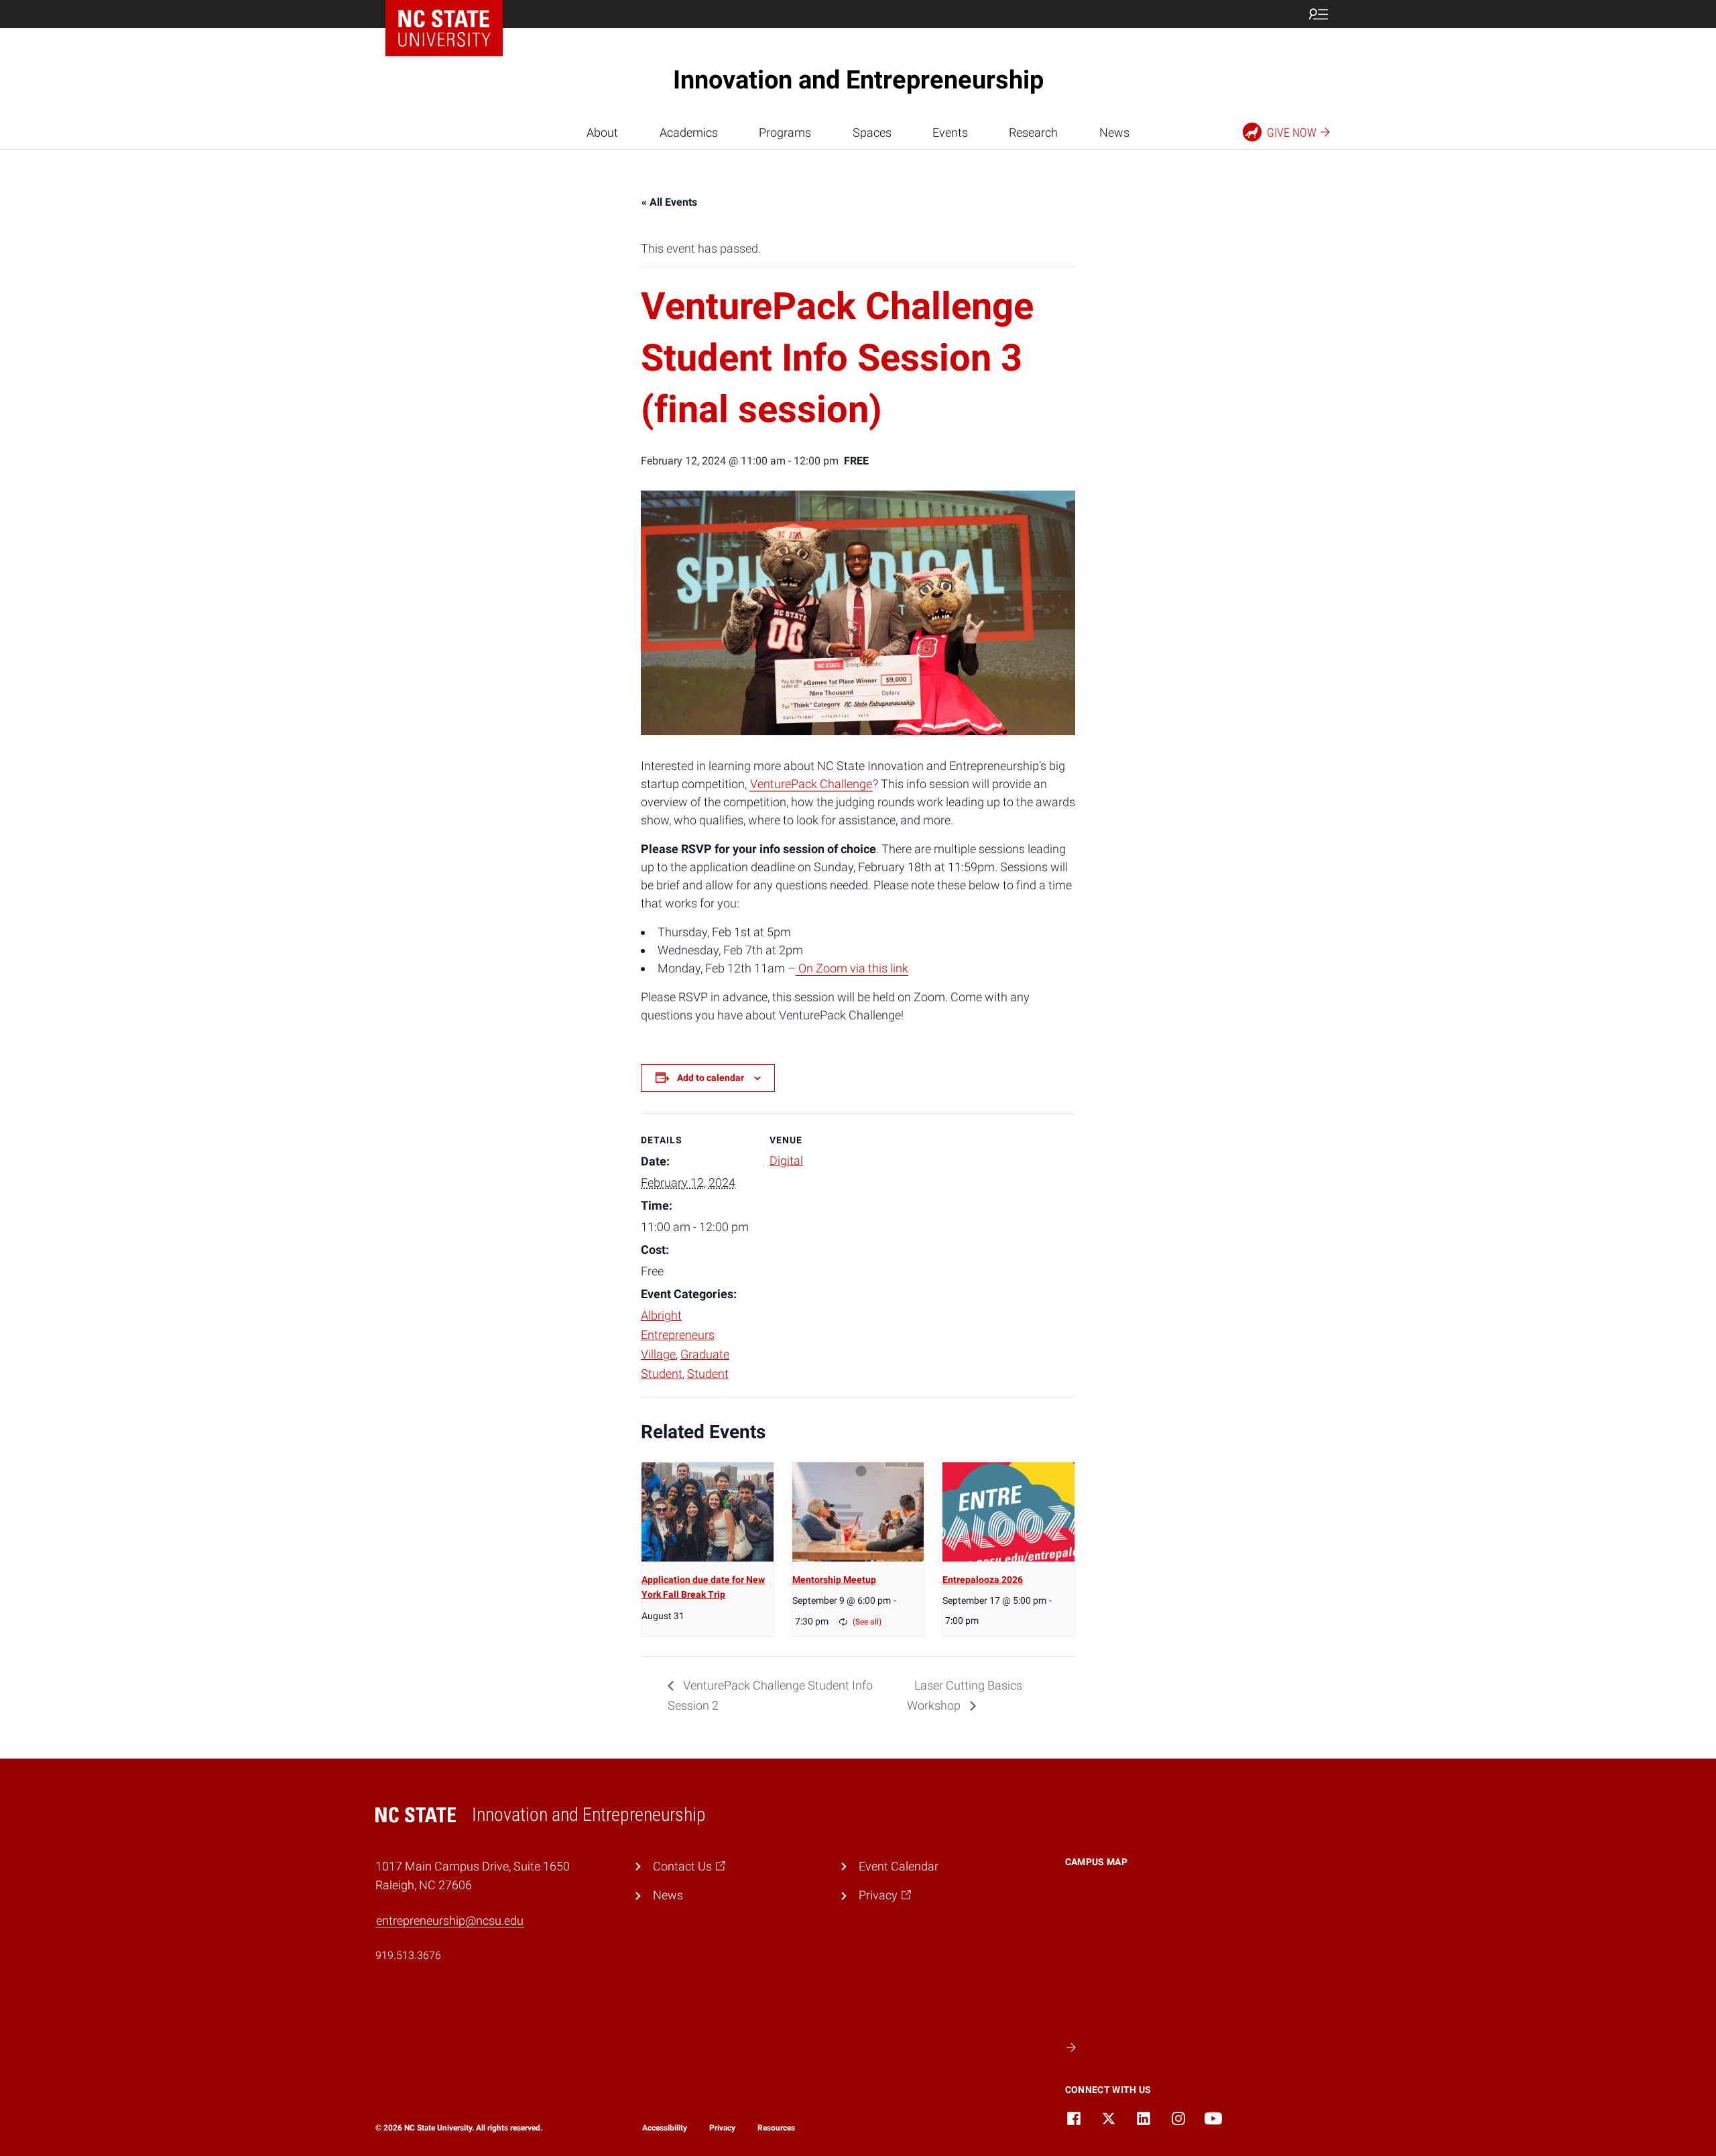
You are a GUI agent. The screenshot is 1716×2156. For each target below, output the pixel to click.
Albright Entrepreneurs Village (678, 1335)
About (602, 132)
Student (708, 1374)
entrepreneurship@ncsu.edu (450, 1920)
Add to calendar (711, 1078)
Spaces (872, 132)
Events (950, 132)
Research (1033, 132)
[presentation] (708, 1512)
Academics (689, 132)
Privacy (722, 2128)
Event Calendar (899, 1866)
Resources (776, 2128)
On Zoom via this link (852, 968)
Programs (785, 132)
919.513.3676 (408, 1955)
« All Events (669, 202)
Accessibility (665, 2128)
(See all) (867, 1622)
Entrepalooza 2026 (983, 1580)
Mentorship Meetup (834, 1580)
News (1114, 132)
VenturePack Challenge (811, 784)
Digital (786, 1160)
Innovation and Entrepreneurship (858, 80)
